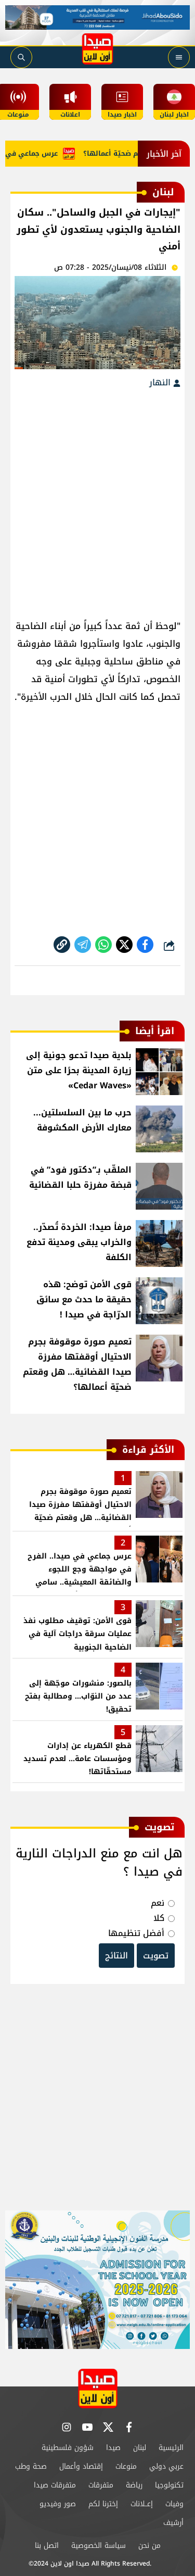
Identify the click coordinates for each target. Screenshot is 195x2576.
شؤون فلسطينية (68, 2448)
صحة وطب (31, 2466)
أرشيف (173, 2523)
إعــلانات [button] (142, 2504)
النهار (161, 382)
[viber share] (83, 945)
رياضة (134, 2485)
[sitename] (98, 2388)
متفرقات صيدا (55, 2485)
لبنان (140, 2448)
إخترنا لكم (103, 2504)
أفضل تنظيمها (136, 1933)
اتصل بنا (47, 2546)
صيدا (113, 2448)
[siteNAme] (98, 49)
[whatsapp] (62, 945)
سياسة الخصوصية (99, 2546)
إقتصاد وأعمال (81, 2466)
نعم (158, 1903)
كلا (159, 1918)
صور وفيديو (58, 2504)
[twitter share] (124, 945)
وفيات (174, 2504)
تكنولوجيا (169, 2485)
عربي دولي (166, 2466)
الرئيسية (171, 2448)
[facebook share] (145, 945)
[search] (21, 57)
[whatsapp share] (103, 945)
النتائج (116, 1956)
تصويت (156, 1956)
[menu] (179, 57)
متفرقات (101, 2485)
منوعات (126, 2466)
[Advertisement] (97, 499)
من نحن (149, 2546)
